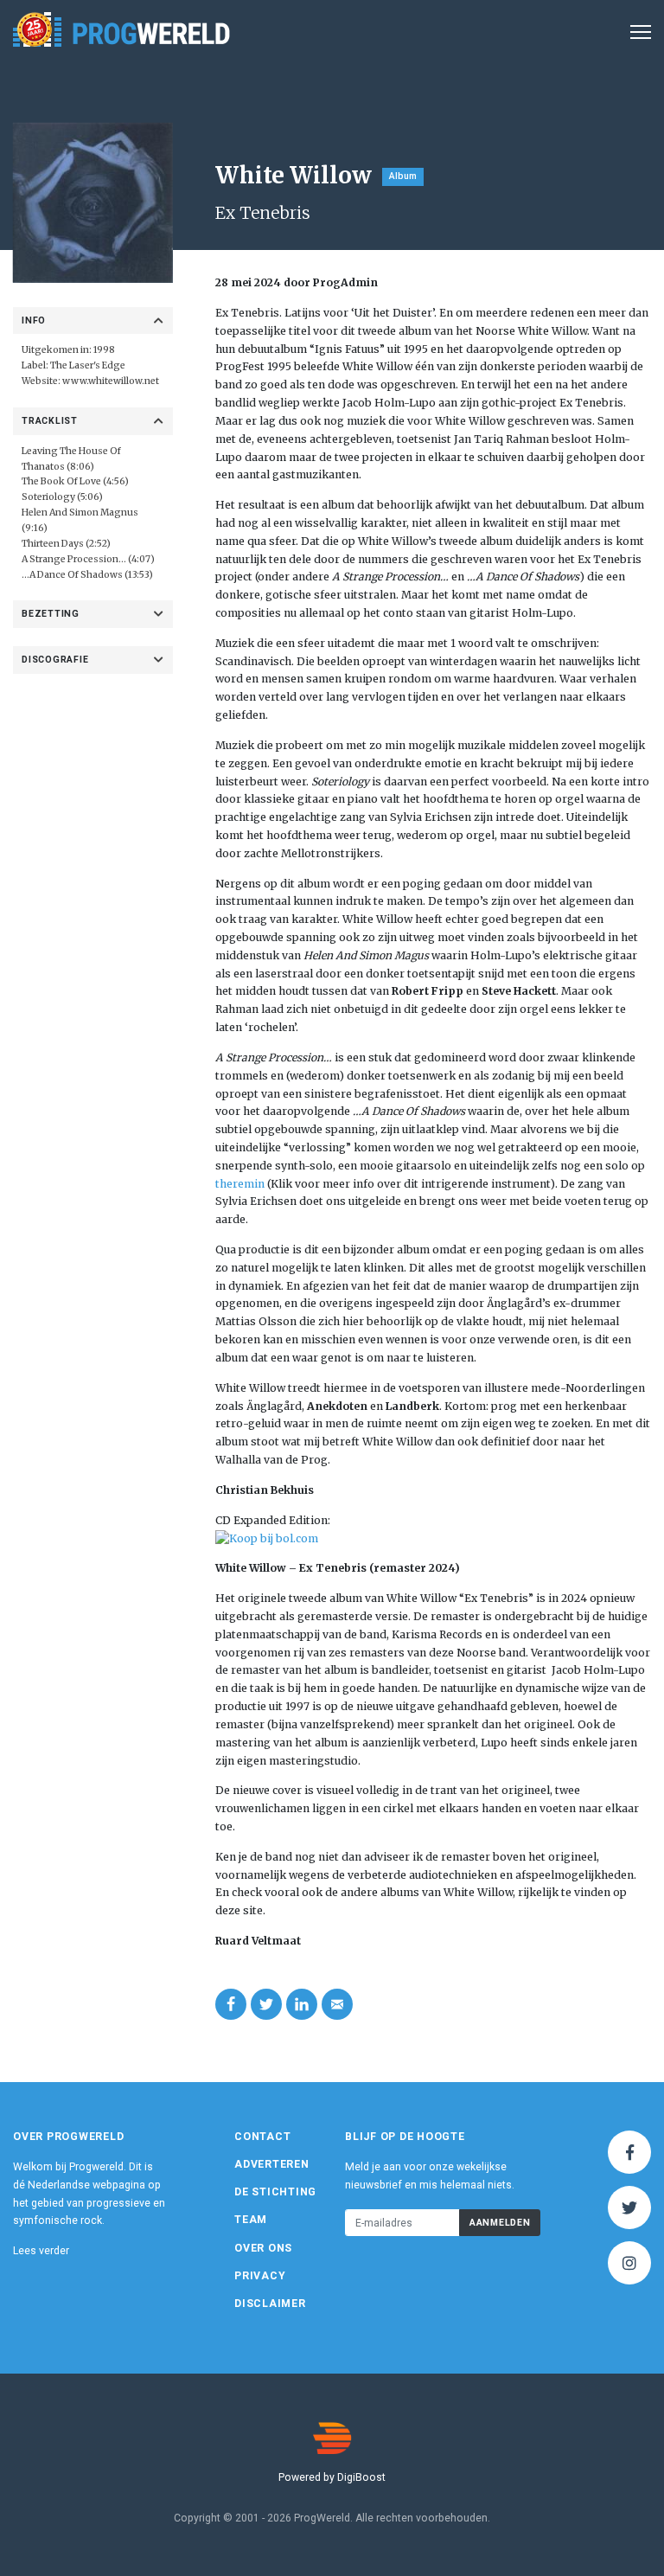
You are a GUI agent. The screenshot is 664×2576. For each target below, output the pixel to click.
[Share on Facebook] (231, 2004)
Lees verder (41, 2251)
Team (251, 2220)
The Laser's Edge (88, 365)
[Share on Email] (337, 2004)
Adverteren (272, 2164)
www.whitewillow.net (111, 381)
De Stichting (275, 2192)
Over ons (263, 2248)
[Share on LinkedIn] (302, 2004)
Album (403, 176)
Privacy (260, 2276)
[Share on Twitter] (266, 2004)
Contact (262, 2137)
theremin (240, 1184)
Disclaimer (270, 2304)
